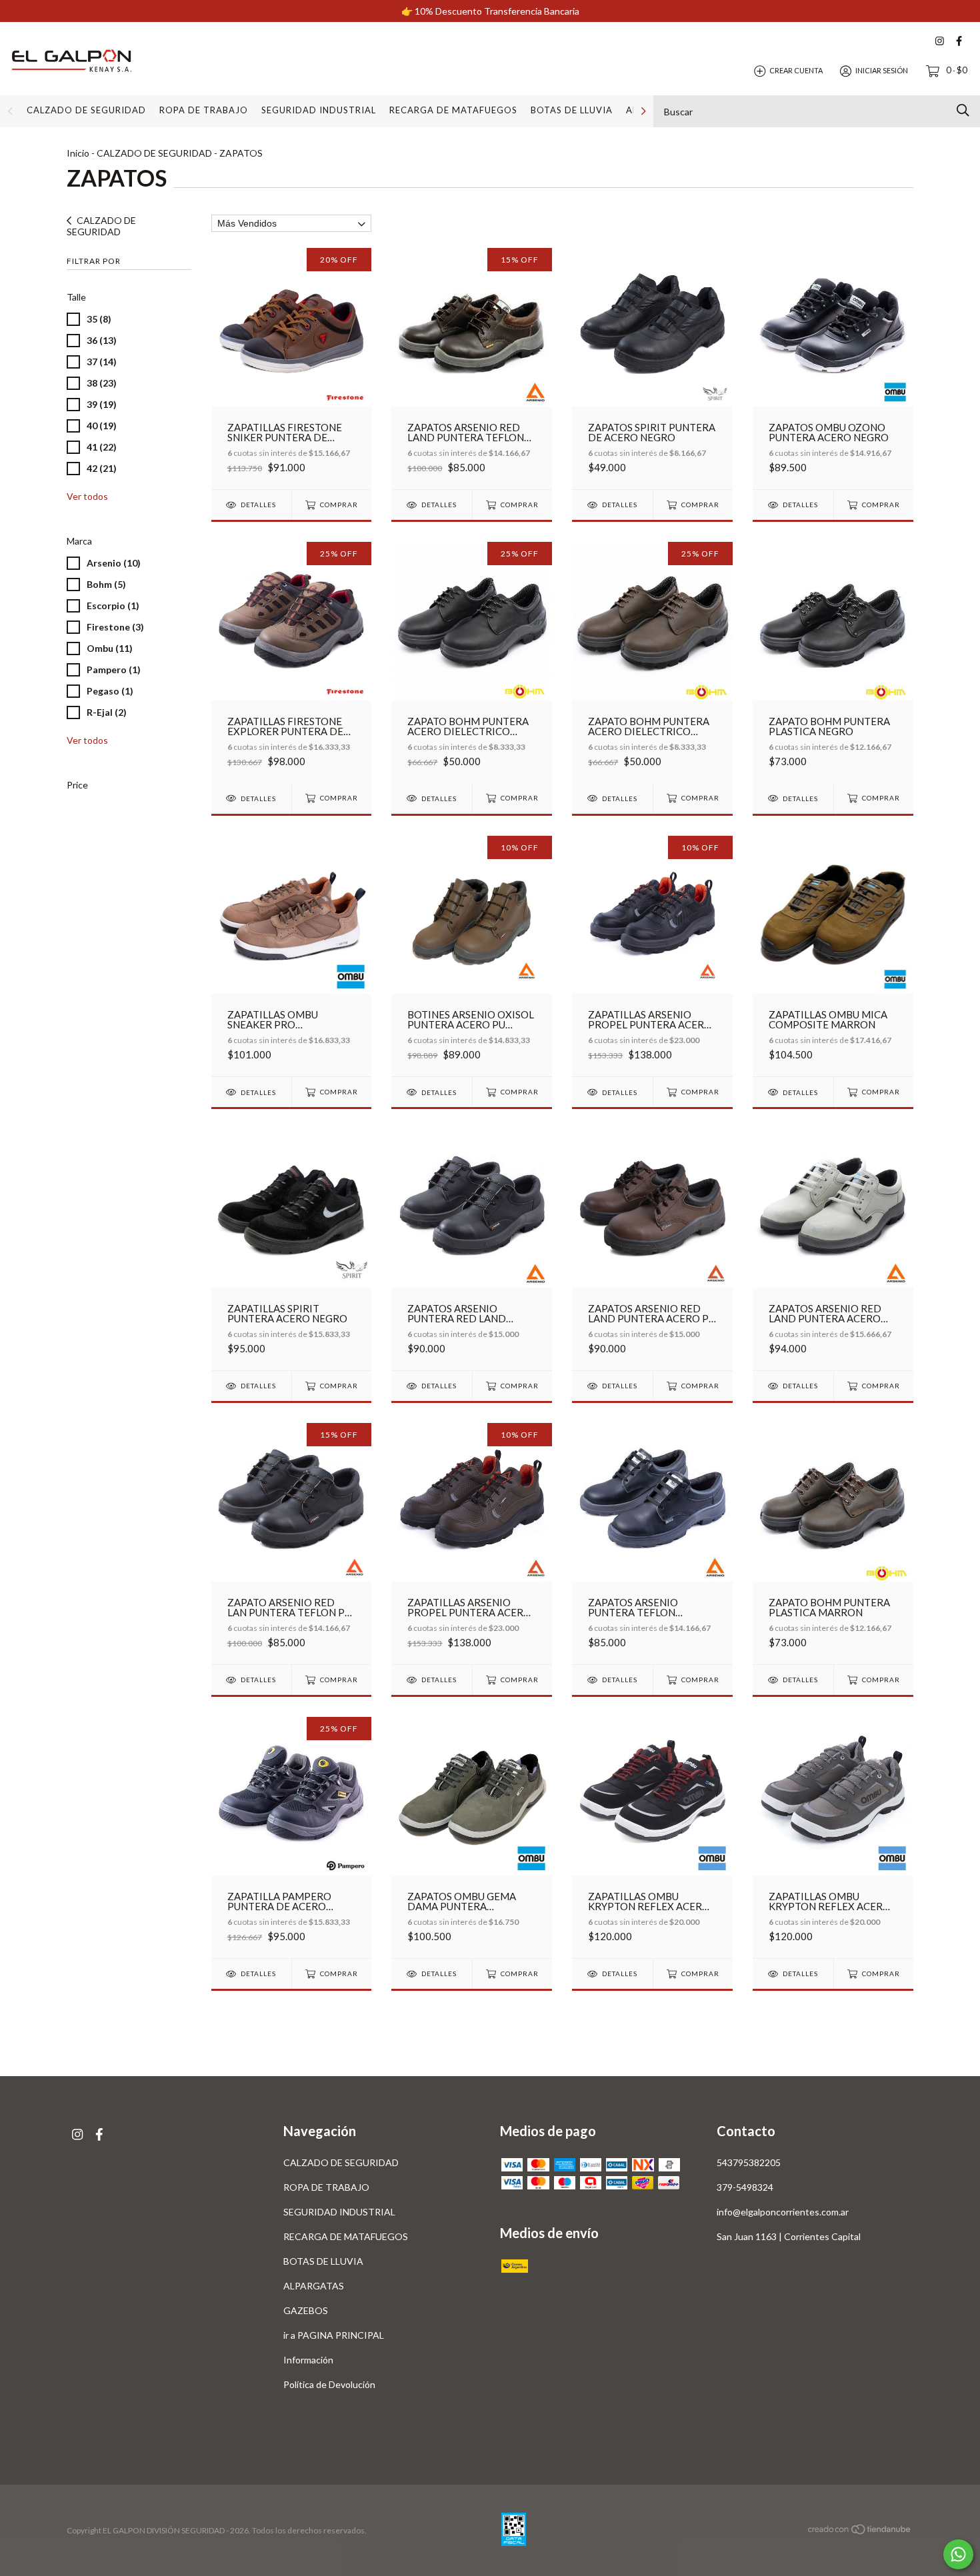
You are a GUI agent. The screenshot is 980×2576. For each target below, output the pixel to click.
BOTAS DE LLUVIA (572, 110)
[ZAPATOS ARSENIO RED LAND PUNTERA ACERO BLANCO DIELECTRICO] (833, 1249)
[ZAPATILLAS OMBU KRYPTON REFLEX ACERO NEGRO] (652, 1837)
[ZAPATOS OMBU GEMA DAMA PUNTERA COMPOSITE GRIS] (472, 1837)
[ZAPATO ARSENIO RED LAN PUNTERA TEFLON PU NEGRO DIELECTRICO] (292, 1543)
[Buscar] (963, 110)
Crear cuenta (796, 70)
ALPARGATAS (314, 2286)
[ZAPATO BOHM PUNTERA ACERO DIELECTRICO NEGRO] (472, 662)
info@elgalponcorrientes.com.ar (783, 2212)
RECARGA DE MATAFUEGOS (453, 110)
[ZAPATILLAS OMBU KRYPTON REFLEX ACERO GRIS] (833, 1837)
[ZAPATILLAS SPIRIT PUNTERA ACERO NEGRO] (292, 1249)
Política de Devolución (329, 2384)
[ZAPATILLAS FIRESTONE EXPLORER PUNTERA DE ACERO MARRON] (292, 662)
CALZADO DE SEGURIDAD (86, 110)
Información (308, 2360)
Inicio (78, 153)
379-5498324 (745, 2187)
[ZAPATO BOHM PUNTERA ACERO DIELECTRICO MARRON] (652, 662)
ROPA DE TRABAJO (204, 110)
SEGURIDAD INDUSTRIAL (319, 110)
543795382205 (749, 2162)
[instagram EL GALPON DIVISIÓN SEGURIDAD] (940, 41)
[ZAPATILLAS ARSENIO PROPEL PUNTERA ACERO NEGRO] (652, 956)
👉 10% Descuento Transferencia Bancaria (490, 11)
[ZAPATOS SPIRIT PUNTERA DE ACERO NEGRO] (652, 368)
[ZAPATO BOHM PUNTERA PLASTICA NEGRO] (833, 662)
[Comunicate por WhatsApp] (958, 2554)
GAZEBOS (306, 2310)
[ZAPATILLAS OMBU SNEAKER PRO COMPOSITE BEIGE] (292, 956)
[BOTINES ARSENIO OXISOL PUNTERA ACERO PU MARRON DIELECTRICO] (472, 956)
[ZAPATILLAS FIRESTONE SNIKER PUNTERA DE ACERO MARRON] (292, 368)
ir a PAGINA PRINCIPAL (334, 2335)
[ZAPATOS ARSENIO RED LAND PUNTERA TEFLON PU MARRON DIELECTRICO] (472, 368)
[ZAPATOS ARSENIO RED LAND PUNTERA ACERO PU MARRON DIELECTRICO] (652, 1249)
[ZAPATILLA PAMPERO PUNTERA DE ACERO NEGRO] (292, 1837)
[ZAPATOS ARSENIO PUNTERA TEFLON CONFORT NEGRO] (652, 1543)
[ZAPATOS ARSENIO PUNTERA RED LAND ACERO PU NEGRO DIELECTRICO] (472, 1249)
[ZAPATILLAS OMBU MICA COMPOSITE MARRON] (833, 956)
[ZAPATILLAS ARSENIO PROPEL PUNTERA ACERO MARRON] (472, 1543)
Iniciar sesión (882, 70)
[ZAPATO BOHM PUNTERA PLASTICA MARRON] (833, 1543)
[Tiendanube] (860, 2531)
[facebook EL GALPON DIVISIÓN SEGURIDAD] (959, 41)
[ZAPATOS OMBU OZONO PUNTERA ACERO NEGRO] (833, 368)
